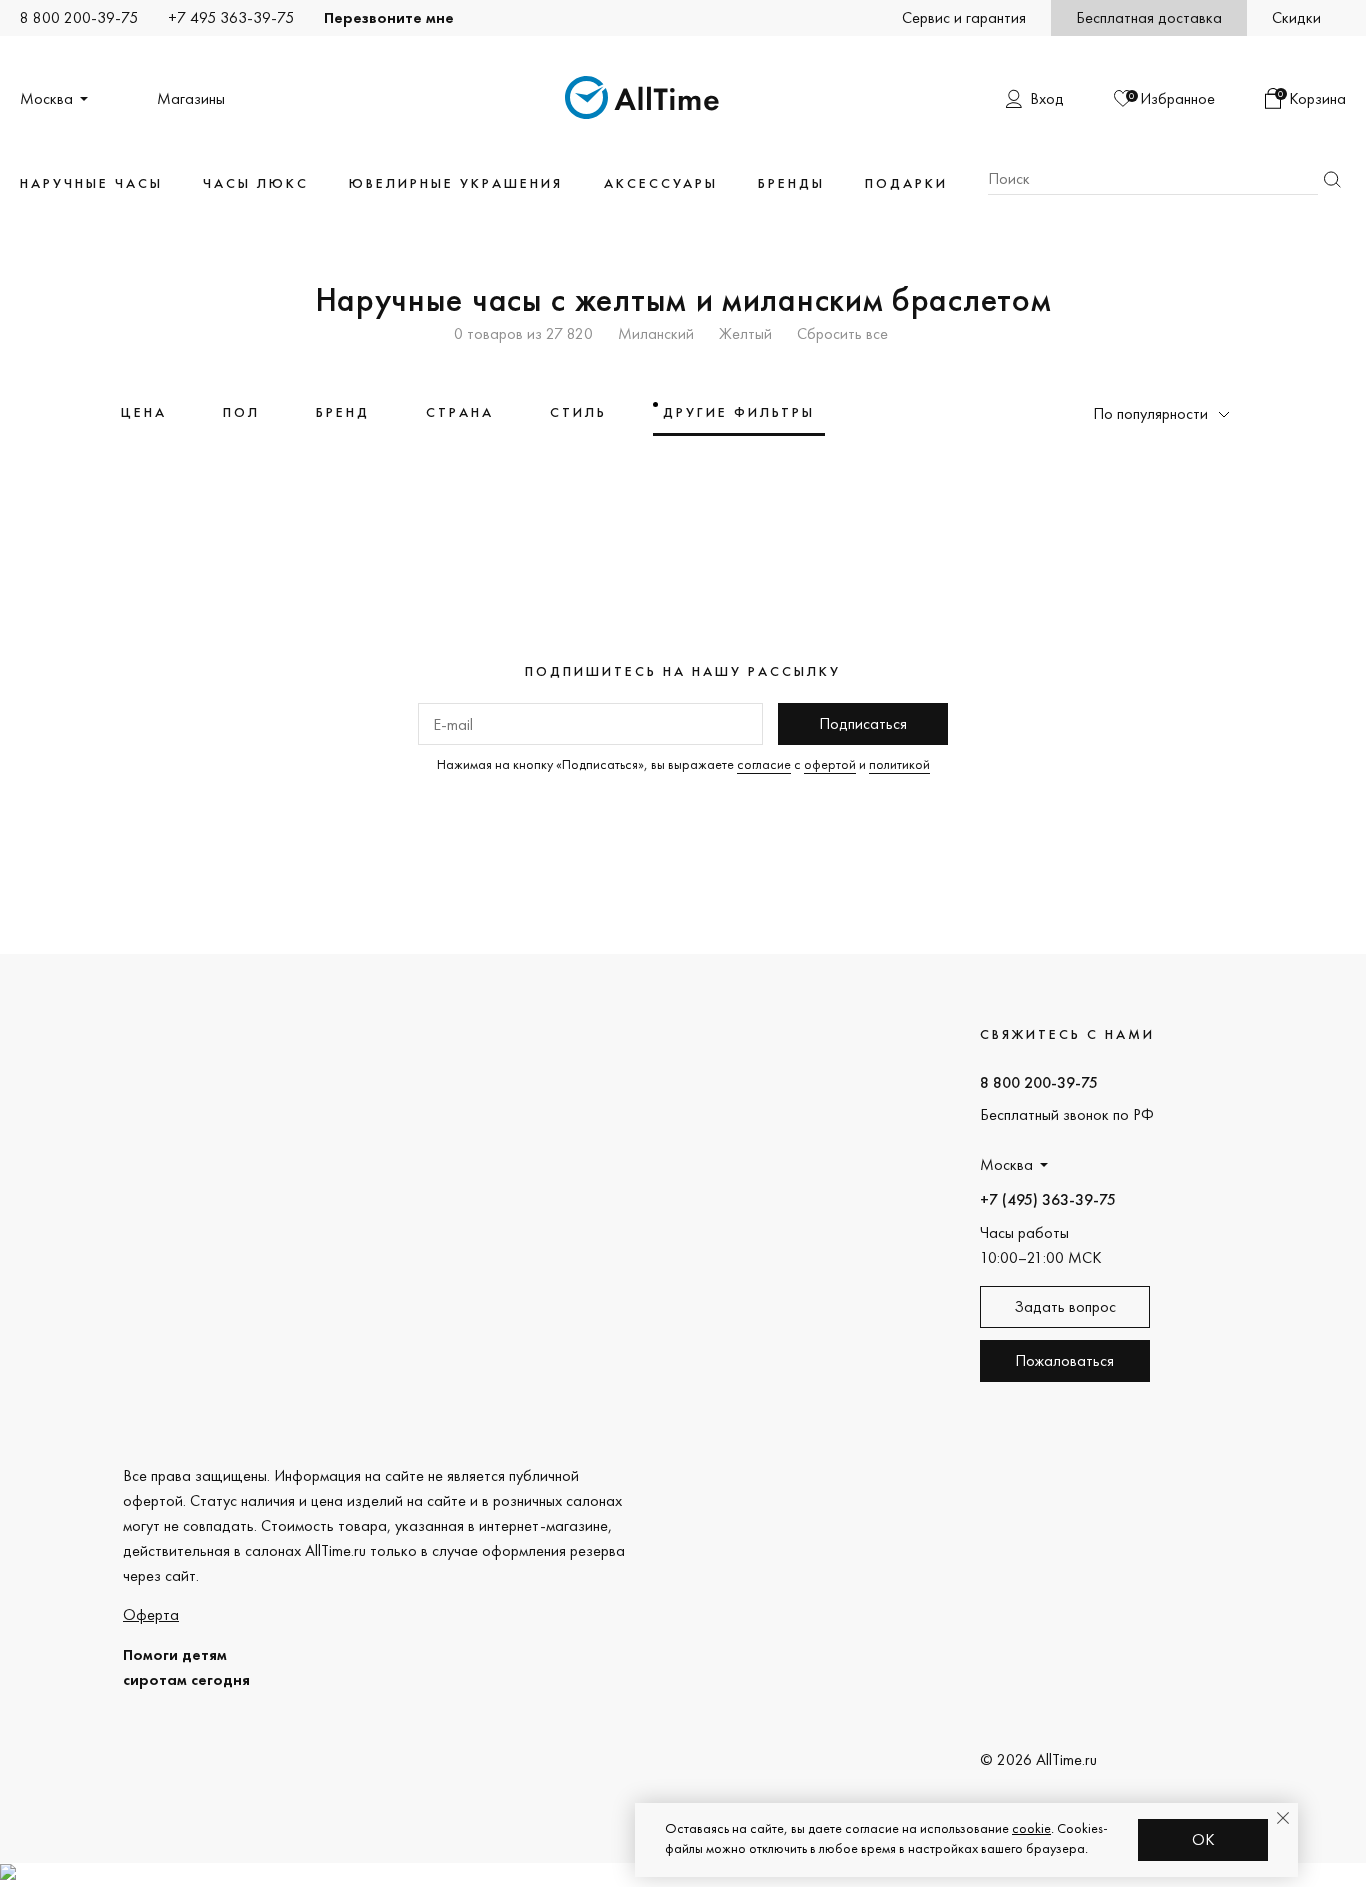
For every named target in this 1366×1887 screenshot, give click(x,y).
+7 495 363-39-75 (231, 17)
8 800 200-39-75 (79, 17)
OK (1203, 1839)
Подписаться (863, 723)
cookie (1031, 1828)
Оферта (151, 1614)
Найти (1332, 179)
